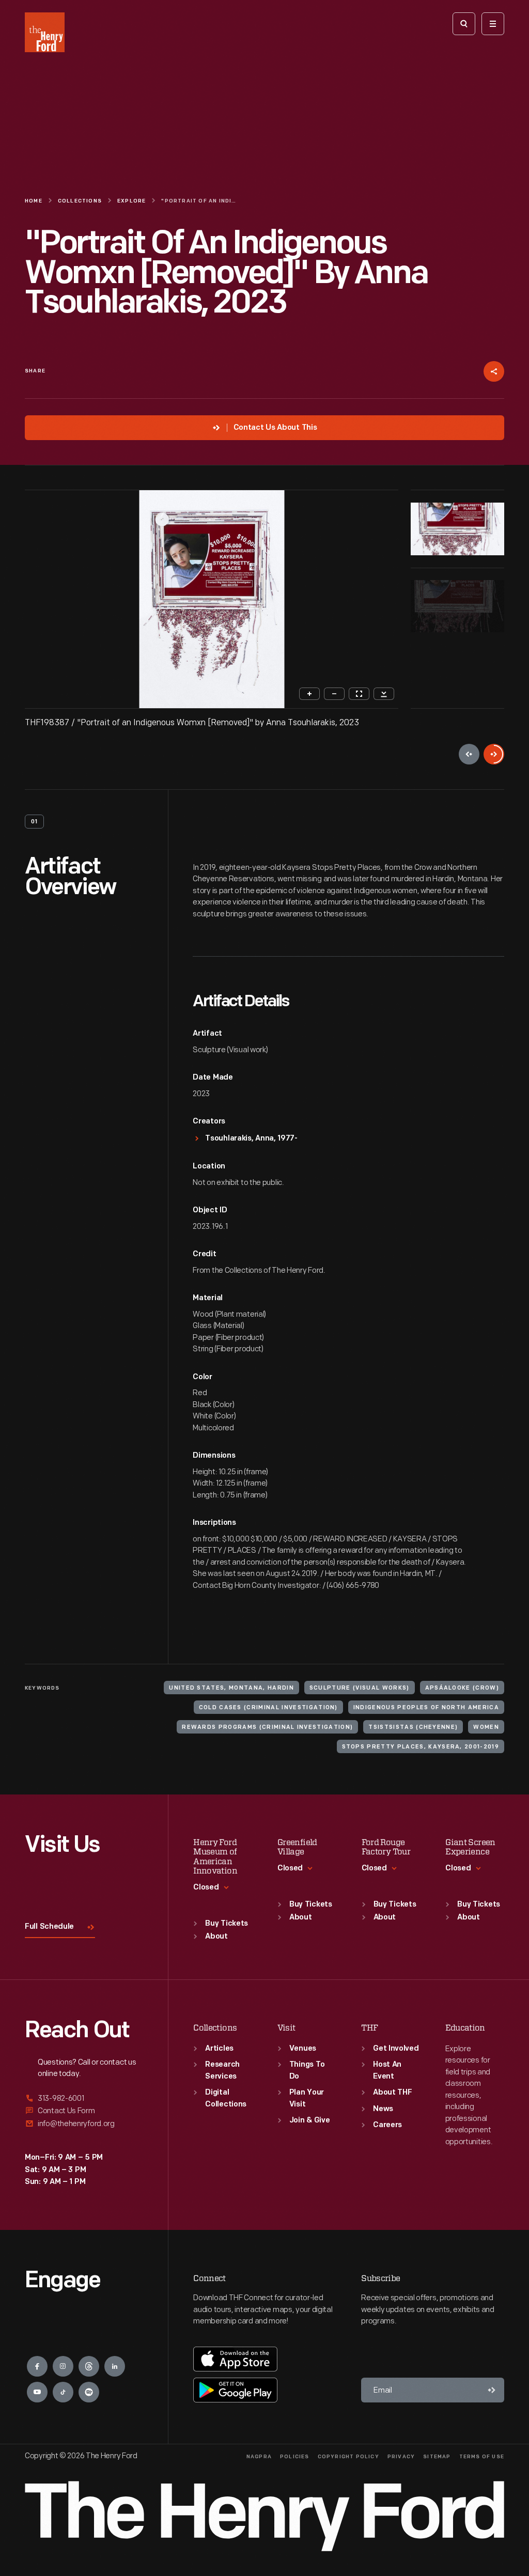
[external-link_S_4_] (84, 2099)
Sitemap (437, 2457)
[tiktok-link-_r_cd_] (63, 2392)
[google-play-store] (235, 2390)
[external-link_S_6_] (84, 2124)
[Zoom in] (309, 694)
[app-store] (235, 2359)
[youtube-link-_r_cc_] (37, 2392)
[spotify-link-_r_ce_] (89, 2392)
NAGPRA (259, 2457)
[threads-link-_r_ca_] (89, 2366)
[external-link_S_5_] (84, 2111)
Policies (295, 2457)
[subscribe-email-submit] (492, 2390)
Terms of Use (482, 2457)
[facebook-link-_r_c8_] (37, 2366)
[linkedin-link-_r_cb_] (115, 2366)
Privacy (401, 2457)
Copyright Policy (348, 2457)
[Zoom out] (334, 694)
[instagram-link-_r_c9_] (63, 2366)
